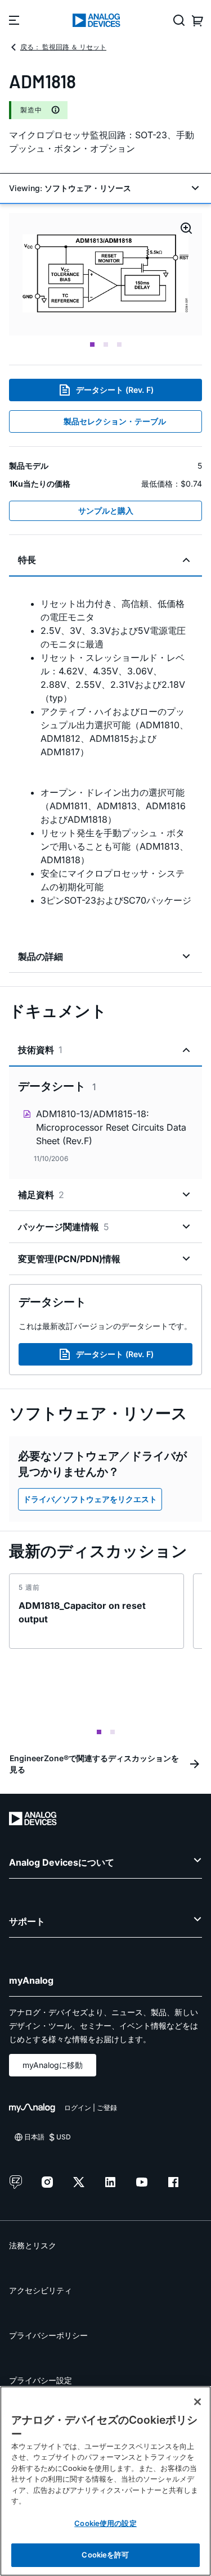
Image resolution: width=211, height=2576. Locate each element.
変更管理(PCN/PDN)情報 (69, 1259)
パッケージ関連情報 (64, 1227)
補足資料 (41, 1195)
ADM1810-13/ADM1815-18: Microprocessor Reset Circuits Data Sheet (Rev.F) (111, 1127)
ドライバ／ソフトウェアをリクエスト (90, 1499)
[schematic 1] (105, 274)
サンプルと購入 (106, 511)
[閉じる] (197, 2402)
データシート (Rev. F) (115, 390)
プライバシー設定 (41, 2380)
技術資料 (40, 1050)
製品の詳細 (41, 956)
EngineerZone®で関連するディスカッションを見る (94, 1764)
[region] (105, 2481)
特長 (27, 560)
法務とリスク (33, 2245)
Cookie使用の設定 (105, 2523)
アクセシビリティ (41, 2290)
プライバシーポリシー (48, 2335)
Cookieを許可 (105, 2555)
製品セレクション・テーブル (115, 421)
